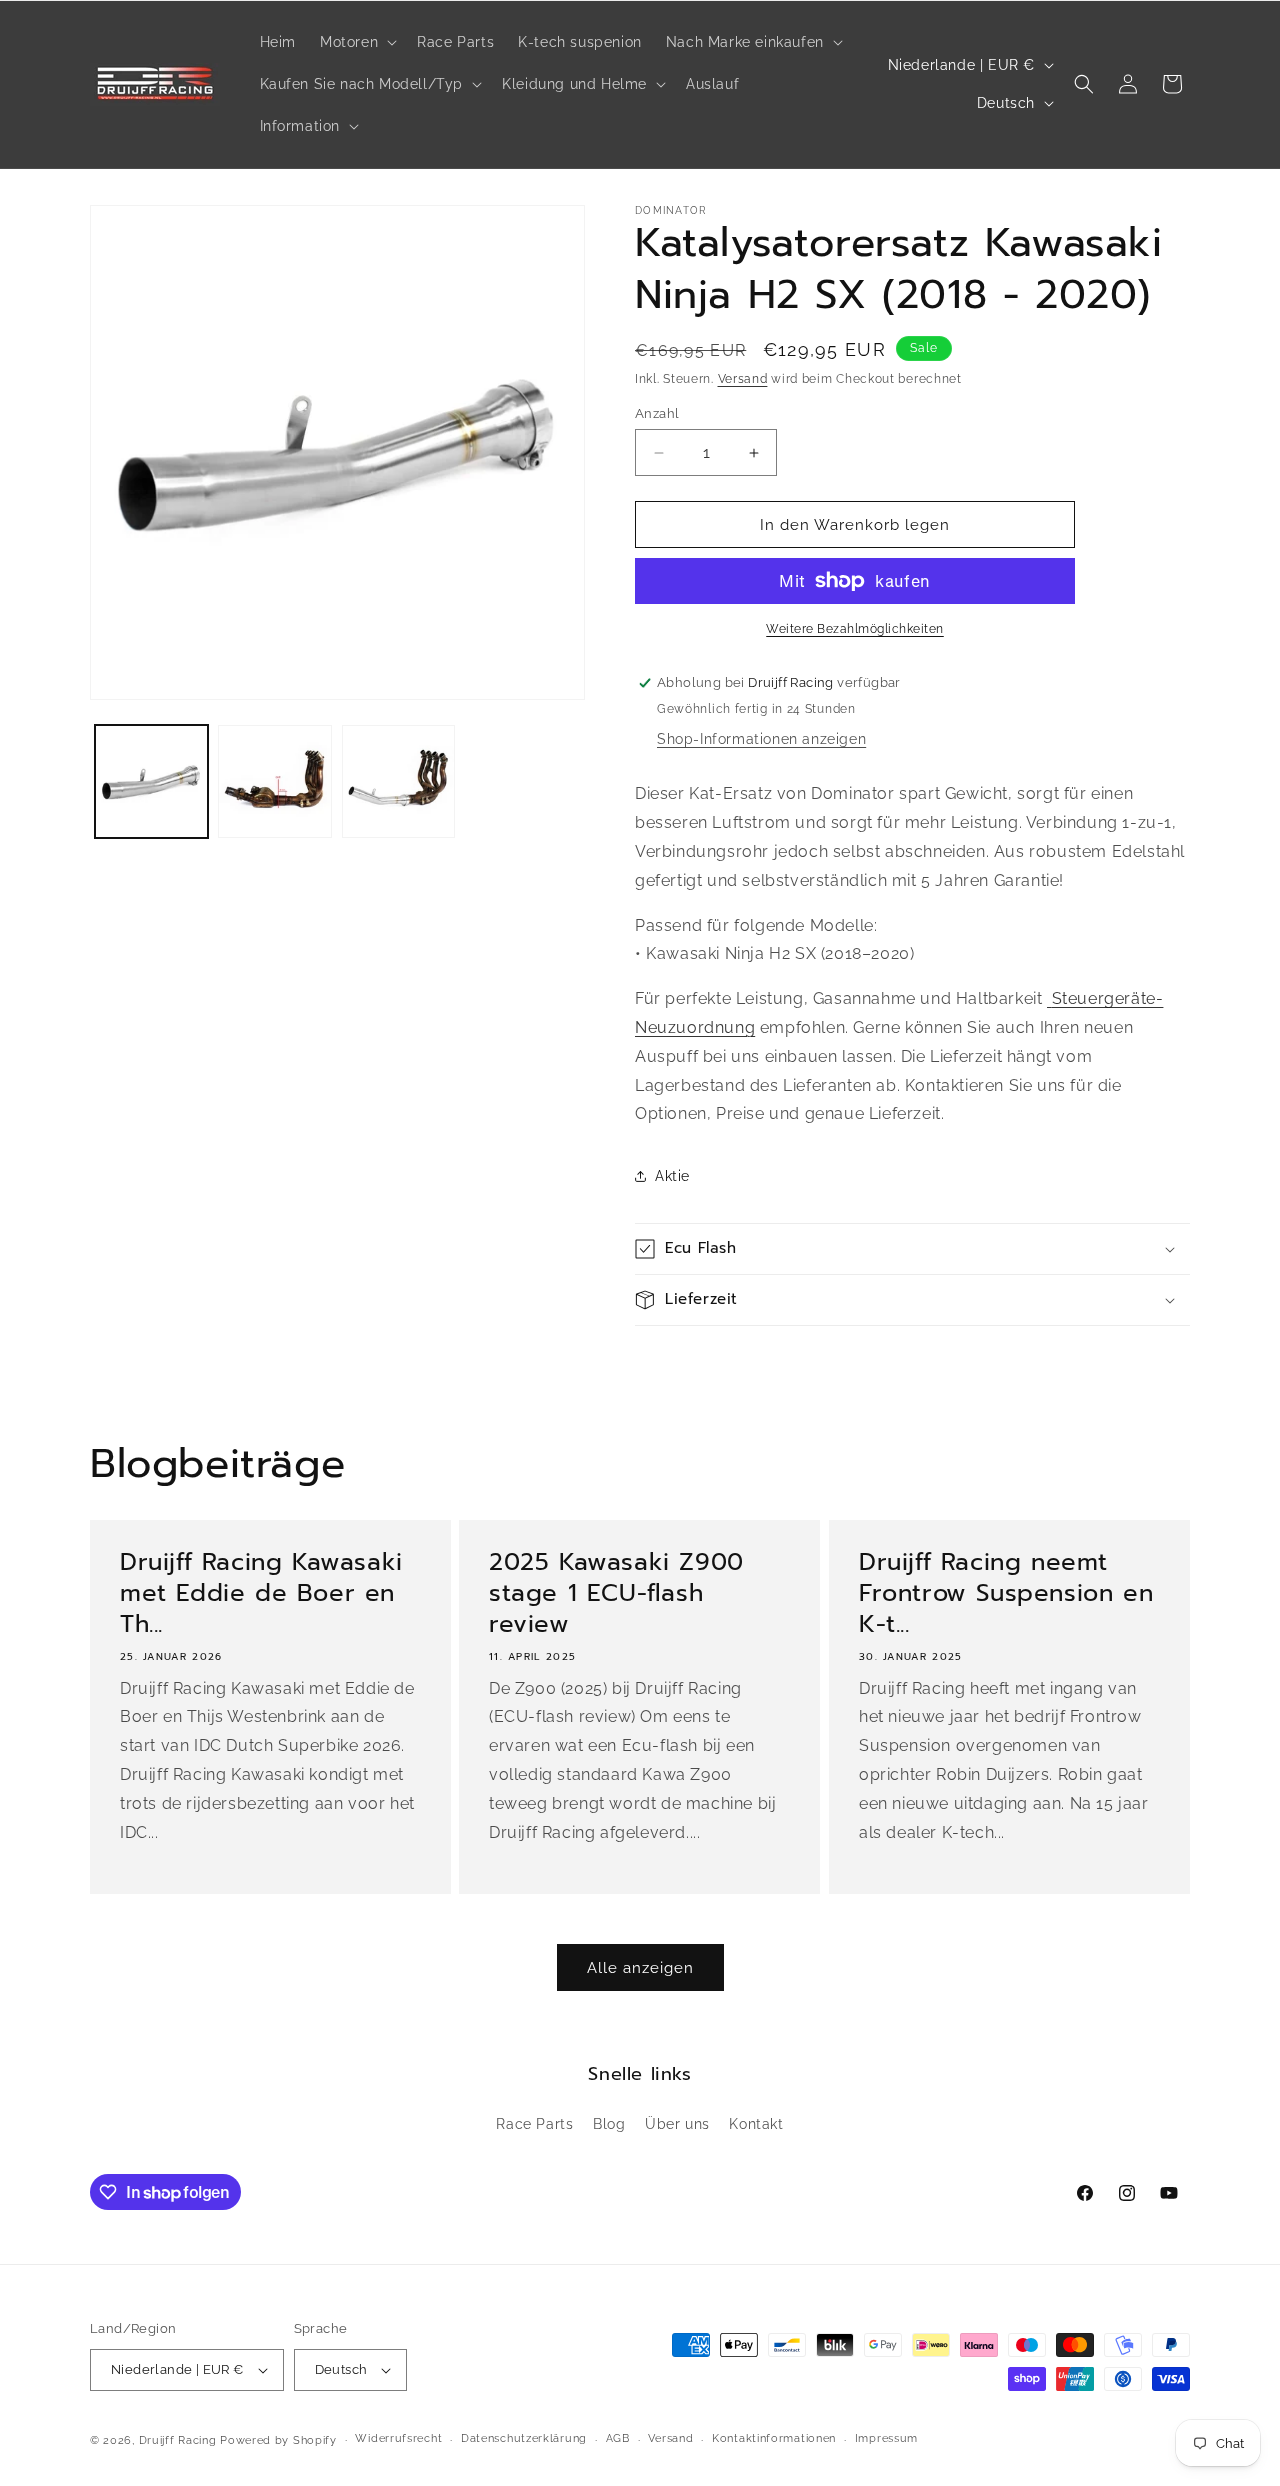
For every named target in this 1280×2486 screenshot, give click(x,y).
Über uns (677, 2124)
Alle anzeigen (640, 1968)
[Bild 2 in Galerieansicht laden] (274, 781)
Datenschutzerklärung (524, 2438)
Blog (609, 2124)
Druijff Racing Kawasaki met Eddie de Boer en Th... (261, 1594)
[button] (356, 42)
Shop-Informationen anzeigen (761, 739)
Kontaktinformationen (774, 2438)
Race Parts (534, 2124)
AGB (618, 2438)
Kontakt (756, 2124)
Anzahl (657, 413)
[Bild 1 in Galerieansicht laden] (151, 781)
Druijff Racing (178, 2440)
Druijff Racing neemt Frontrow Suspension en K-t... (1006, 1594)
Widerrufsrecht (398, 2438)
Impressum (886, 2438)
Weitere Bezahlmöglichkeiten (855, 629)
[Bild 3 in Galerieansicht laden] (398, 781)
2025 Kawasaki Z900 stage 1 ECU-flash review (616, 1594)
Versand (743, 379)
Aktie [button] (672, 1176)
